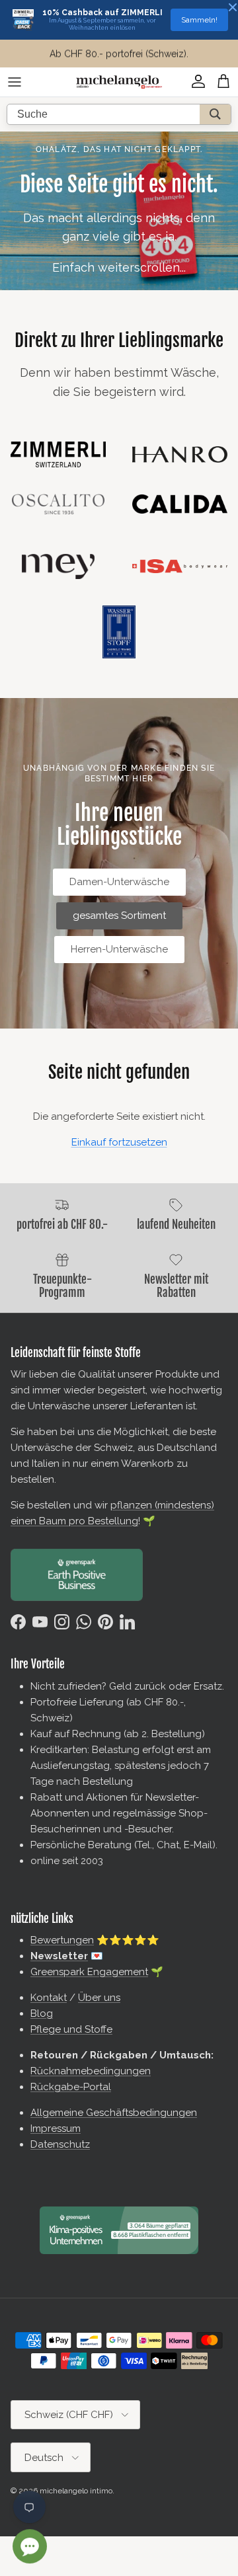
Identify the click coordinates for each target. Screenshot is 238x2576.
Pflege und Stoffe (71, 2029)
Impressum (56, 2128)
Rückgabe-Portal (71, 2087)
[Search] (215, 114)
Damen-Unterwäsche (119, 882)
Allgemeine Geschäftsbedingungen (114, 2113)
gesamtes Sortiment (119, 916)
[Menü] (15, 82)
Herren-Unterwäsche (119, 949)
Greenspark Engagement (89, 1972)
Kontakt (49, 1998)
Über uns (99, 1998)
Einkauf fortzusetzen (119, 1142)
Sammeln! (199, 20)
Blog (42, 2013)
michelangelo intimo (76, 2491)
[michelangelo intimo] (119, 82)
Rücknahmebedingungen (91, 2071)
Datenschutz (60, 2144)
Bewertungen (62, 1940)
